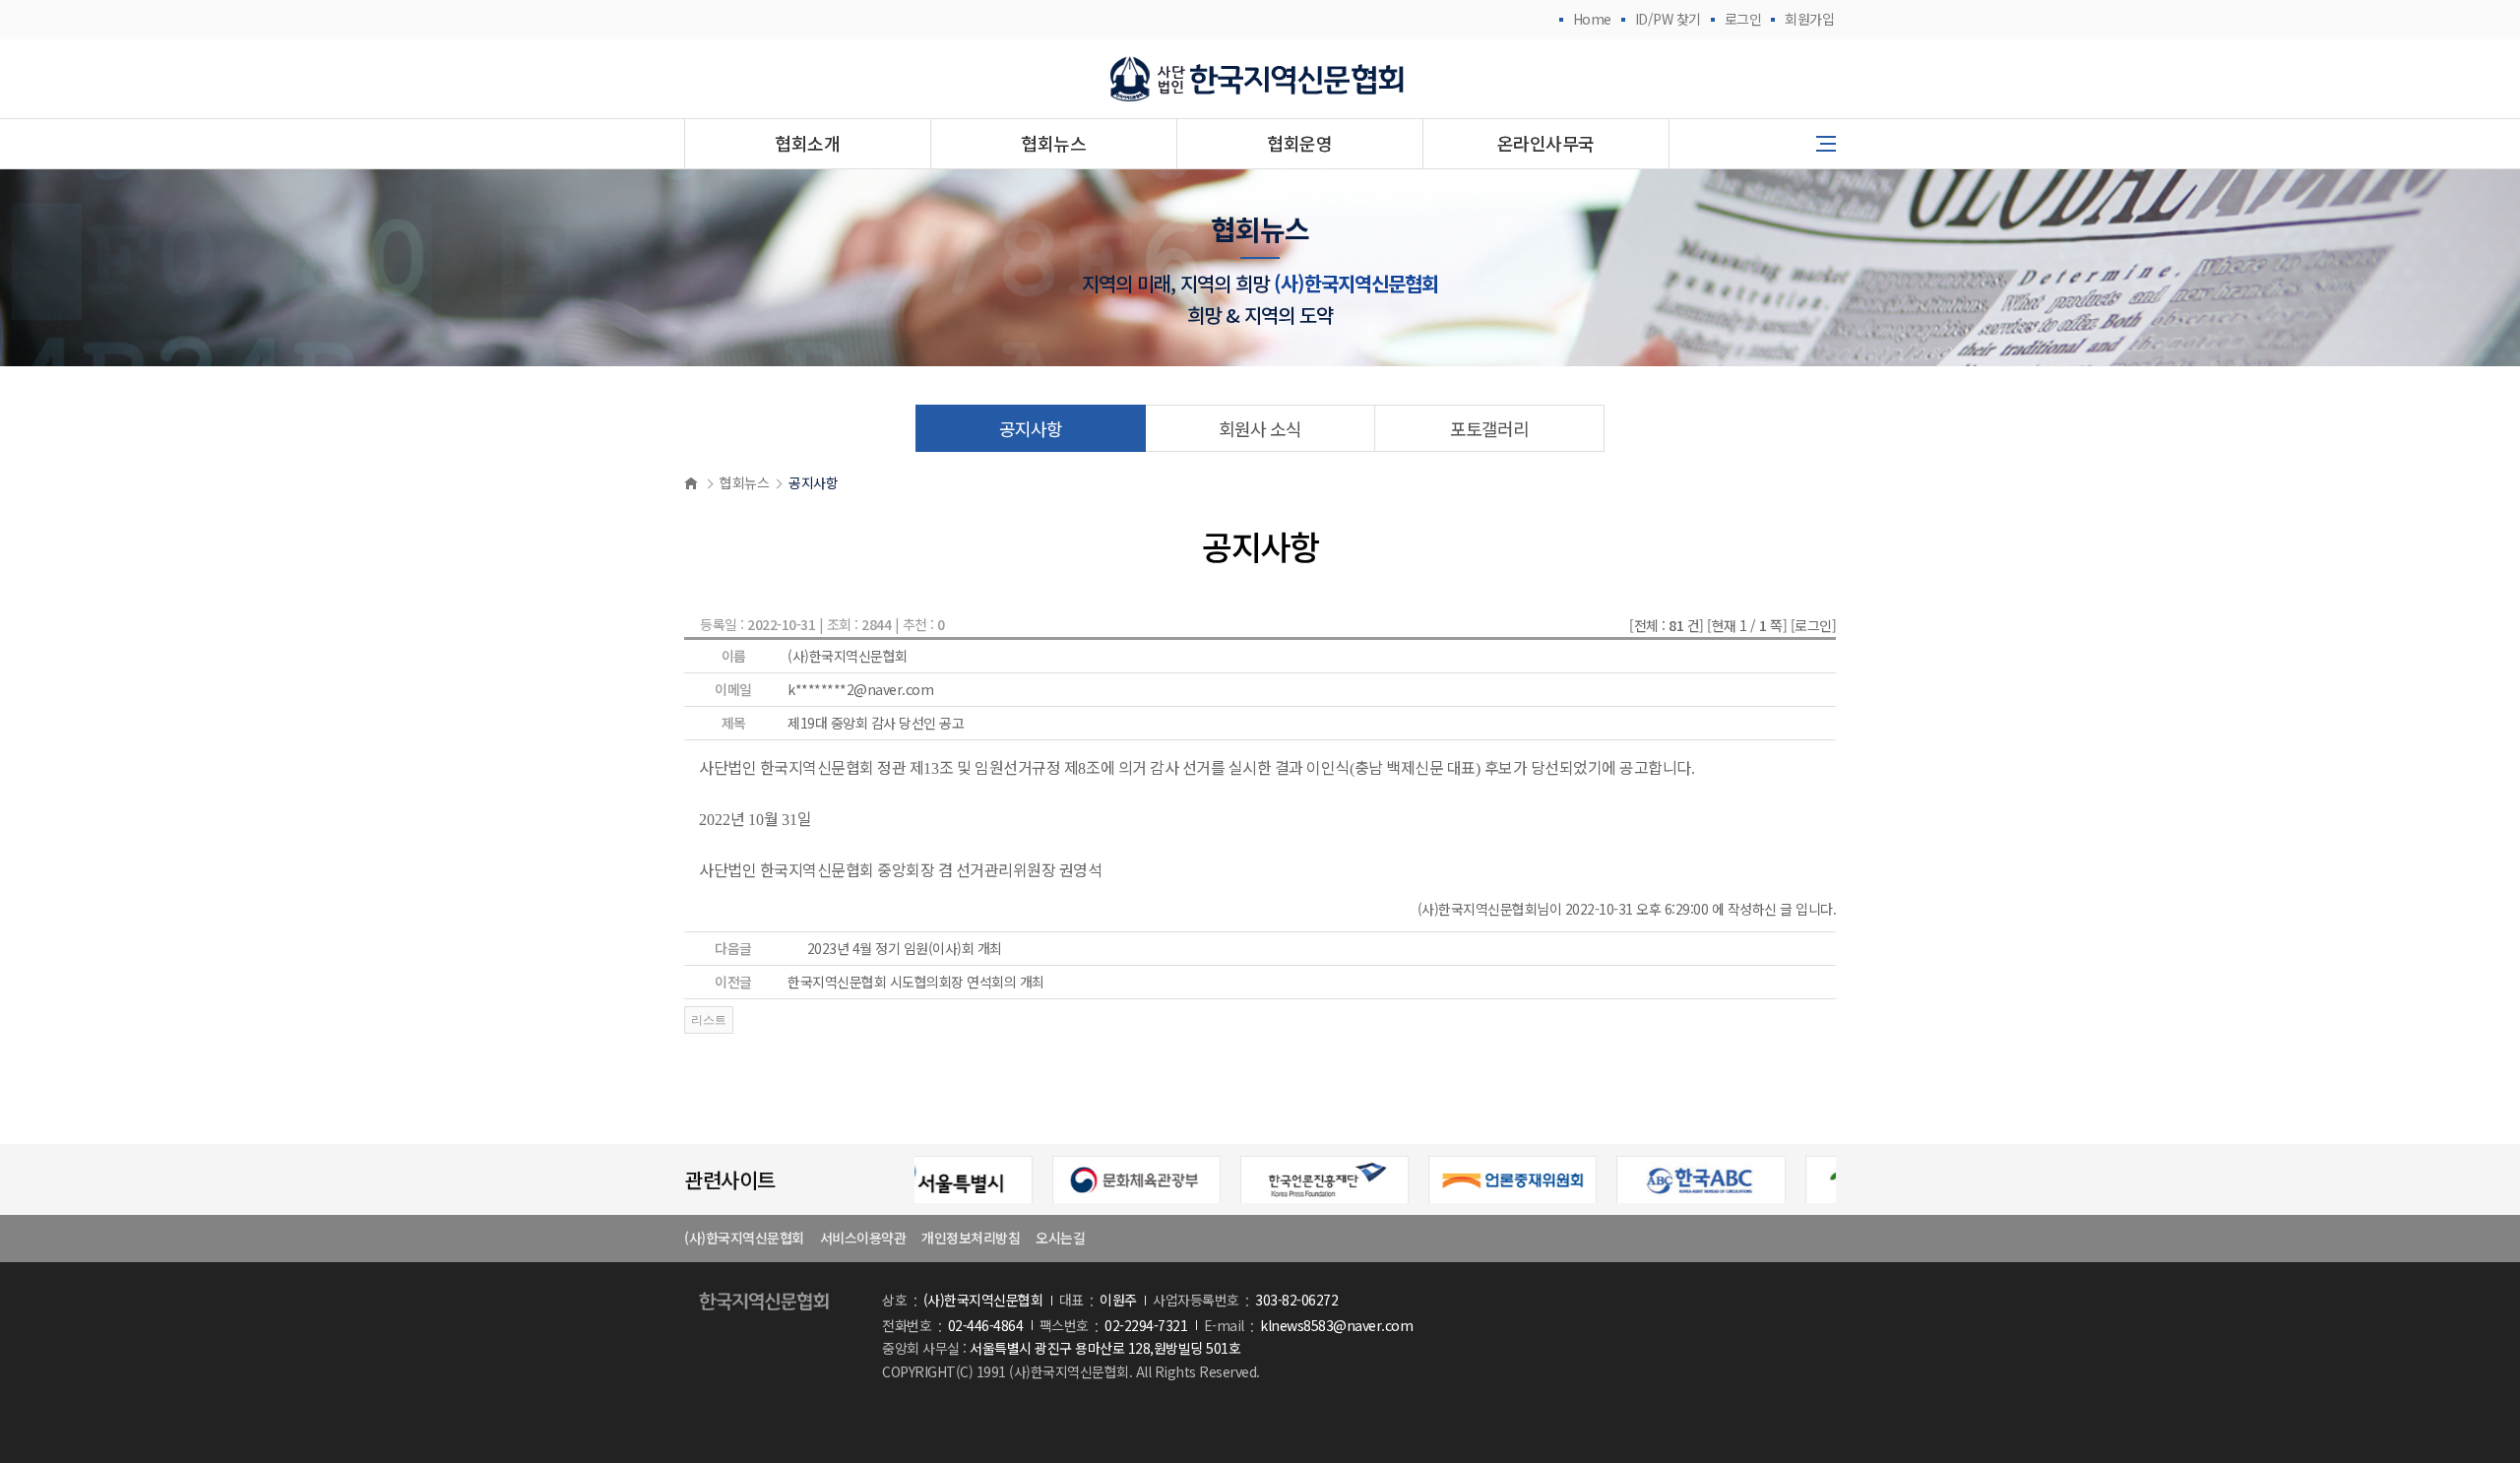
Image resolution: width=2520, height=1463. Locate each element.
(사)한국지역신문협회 (744, 1238)
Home (1592, 19)
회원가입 (1809, 19)
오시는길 (1060, 1238)
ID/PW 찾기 (1668, 19)
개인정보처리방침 (971, 1238)
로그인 (1743, 19)
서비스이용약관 (863, 1238)
